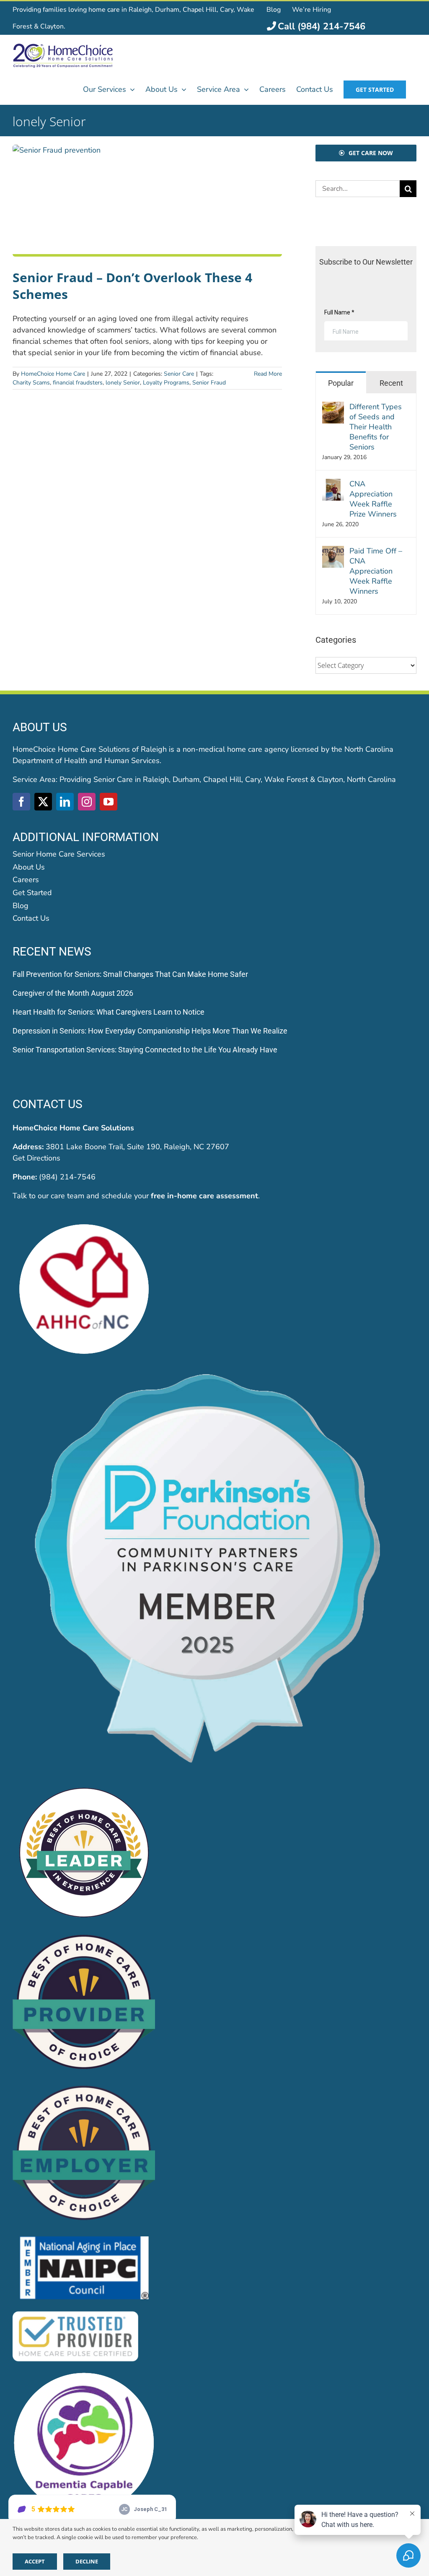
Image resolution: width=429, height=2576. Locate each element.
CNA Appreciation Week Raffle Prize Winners (373, 499)
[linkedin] (65, 802)
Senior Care (179, 374)
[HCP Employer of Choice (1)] (84, 2087)
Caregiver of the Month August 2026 (73, 993)
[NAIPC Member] (84, 2238)
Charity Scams (31, 383)
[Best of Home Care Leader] (84, 1785)
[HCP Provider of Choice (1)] (84, 1936)
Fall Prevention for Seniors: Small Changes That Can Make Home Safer (130, 974)
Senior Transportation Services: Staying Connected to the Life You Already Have (145, 1050)
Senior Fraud (209, 383)
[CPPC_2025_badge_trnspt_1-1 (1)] (214, 1372)
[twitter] (43, 802)
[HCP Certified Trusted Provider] (75, 2313)
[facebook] (21, 802)
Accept (35, 2561)
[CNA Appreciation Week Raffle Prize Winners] (333, 484)
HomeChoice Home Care (53, 374)
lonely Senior (123, 383)
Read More (268, 374)
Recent (391, 383)
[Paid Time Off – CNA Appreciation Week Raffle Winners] (333, 551)
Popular (341, 383)
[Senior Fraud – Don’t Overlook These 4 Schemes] (147, 201)
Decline (87, 2561)
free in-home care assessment (204, 1196)
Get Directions (36, 1158)
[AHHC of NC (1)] (84, 1221)
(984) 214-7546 (67, 1177)
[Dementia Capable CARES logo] (84, 2375)
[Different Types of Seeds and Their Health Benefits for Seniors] (333, 407)
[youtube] (109, 802)
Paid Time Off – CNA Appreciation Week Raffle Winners (376, 571)
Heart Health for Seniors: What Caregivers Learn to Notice (109, 1012)
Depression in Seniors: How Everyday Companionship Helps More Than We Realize (150, 1031)
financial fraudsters (78, 383)
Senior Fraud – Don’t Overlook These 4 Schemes (132, 286)
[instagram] (87, 802)
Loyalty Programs (166, 383)
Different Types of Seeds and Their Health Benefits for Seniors (376, 427)
